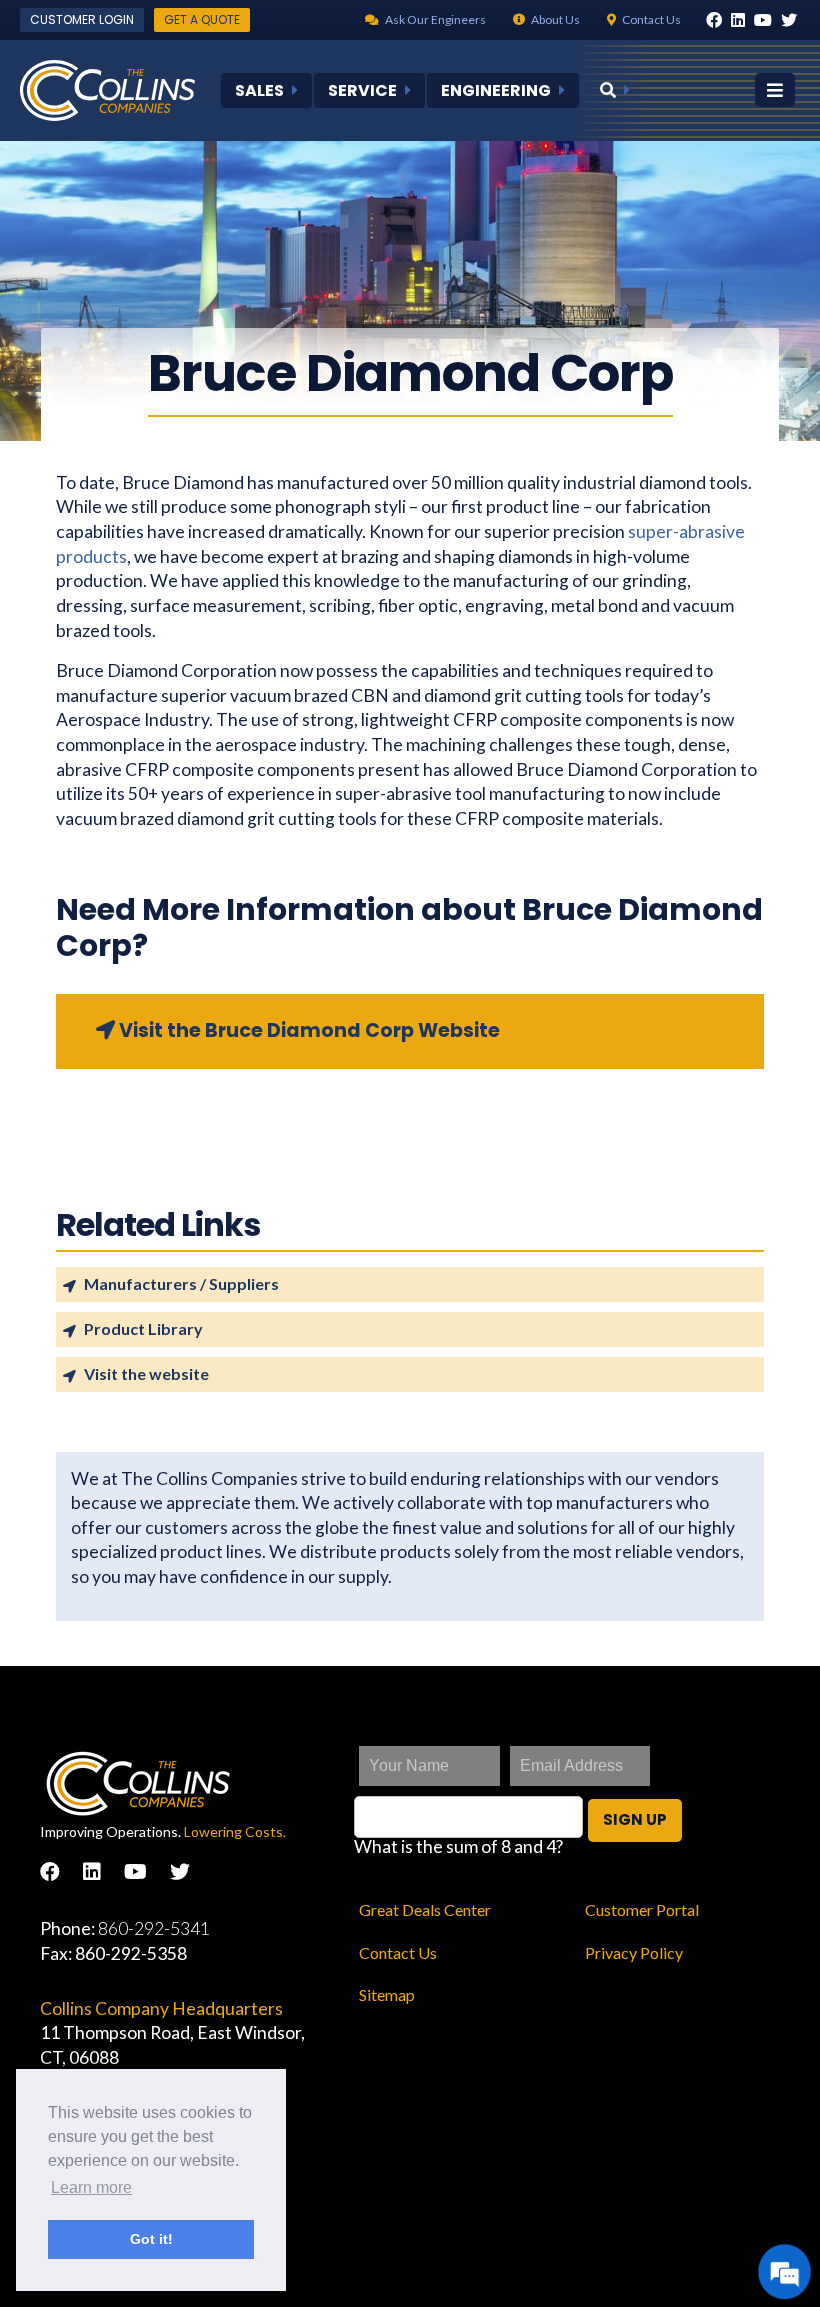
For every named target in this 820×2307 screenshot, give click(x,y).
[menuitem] (266, 90)
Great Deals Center (425, 1909)
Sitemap (387, 1994)
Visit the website (146, 1373)
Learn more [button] (91, 2187)
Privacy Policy (634, 1952)
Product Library (143, 1328)
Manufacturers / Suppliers (181, 1283)
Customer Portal (642, 1909)
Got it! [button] (151, 2239)
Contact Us (398, 1952)
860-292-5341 (154, 1928)
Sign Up (635, 1819)
